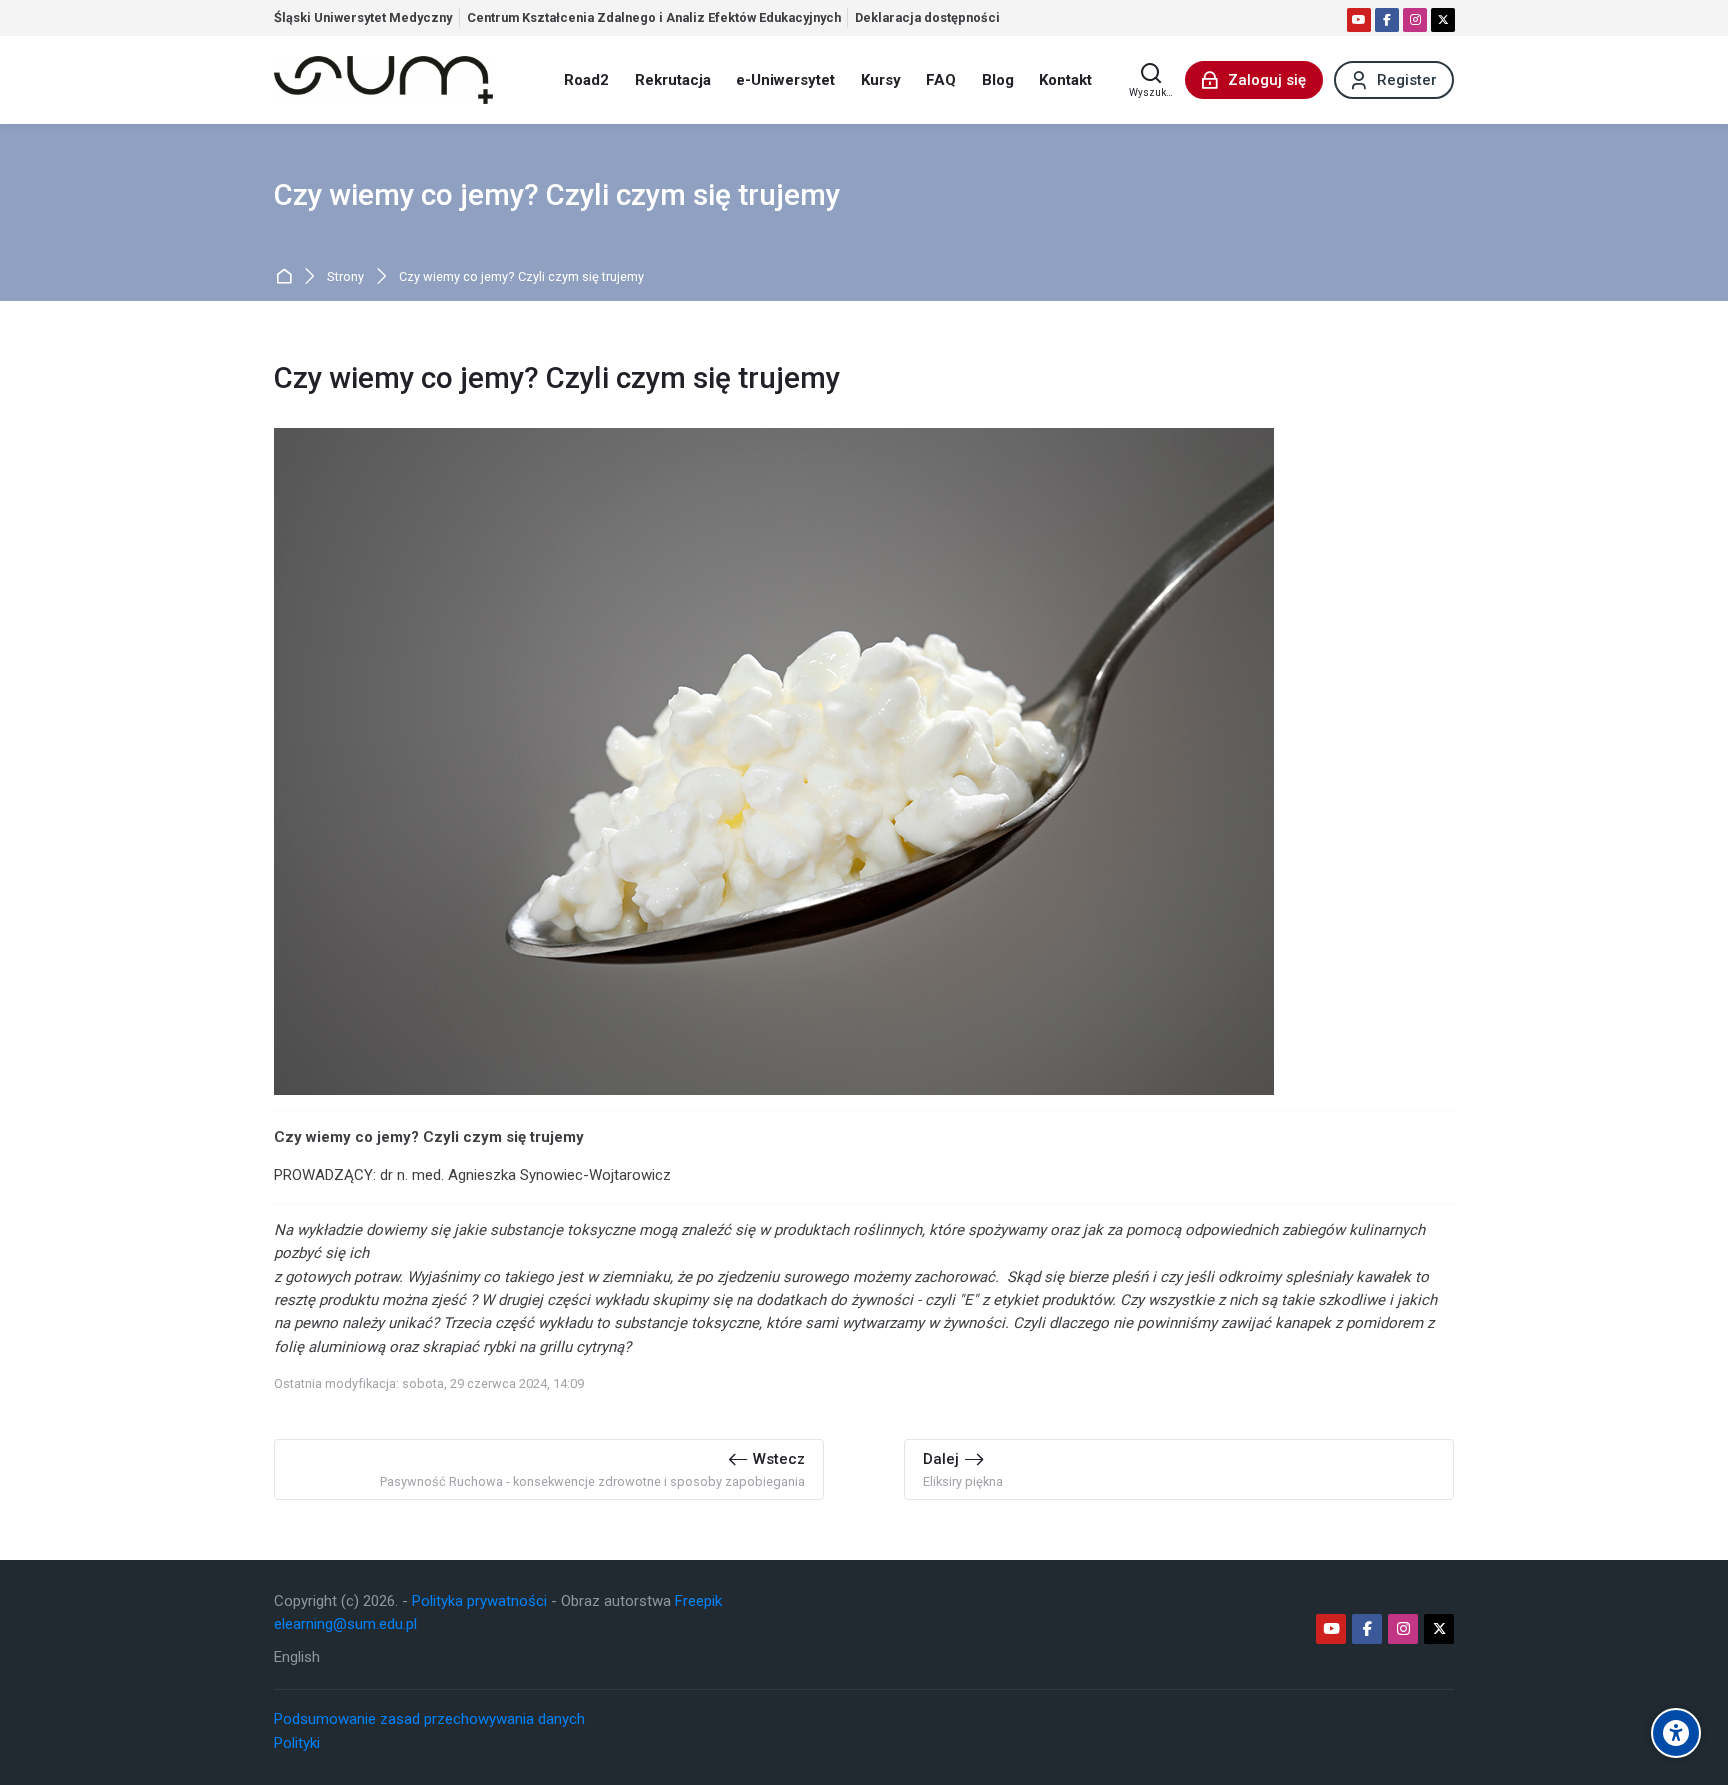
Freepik (698, 1601)
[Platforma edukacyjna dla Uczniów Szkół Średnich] (383, 80)
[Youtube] (1359, 20)
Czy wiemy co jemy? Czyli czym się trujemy (521, 277)
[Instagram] (1415, 20)
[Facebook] (1387, 20)
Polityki (297, 1743)
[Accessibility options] (1676, 1733)
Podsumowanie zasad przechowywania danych (429, 1719)
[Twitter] (1443, 20)
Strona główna (287, 277)
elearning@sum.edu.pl (345, 1624)
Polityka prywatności (479, 1601)
